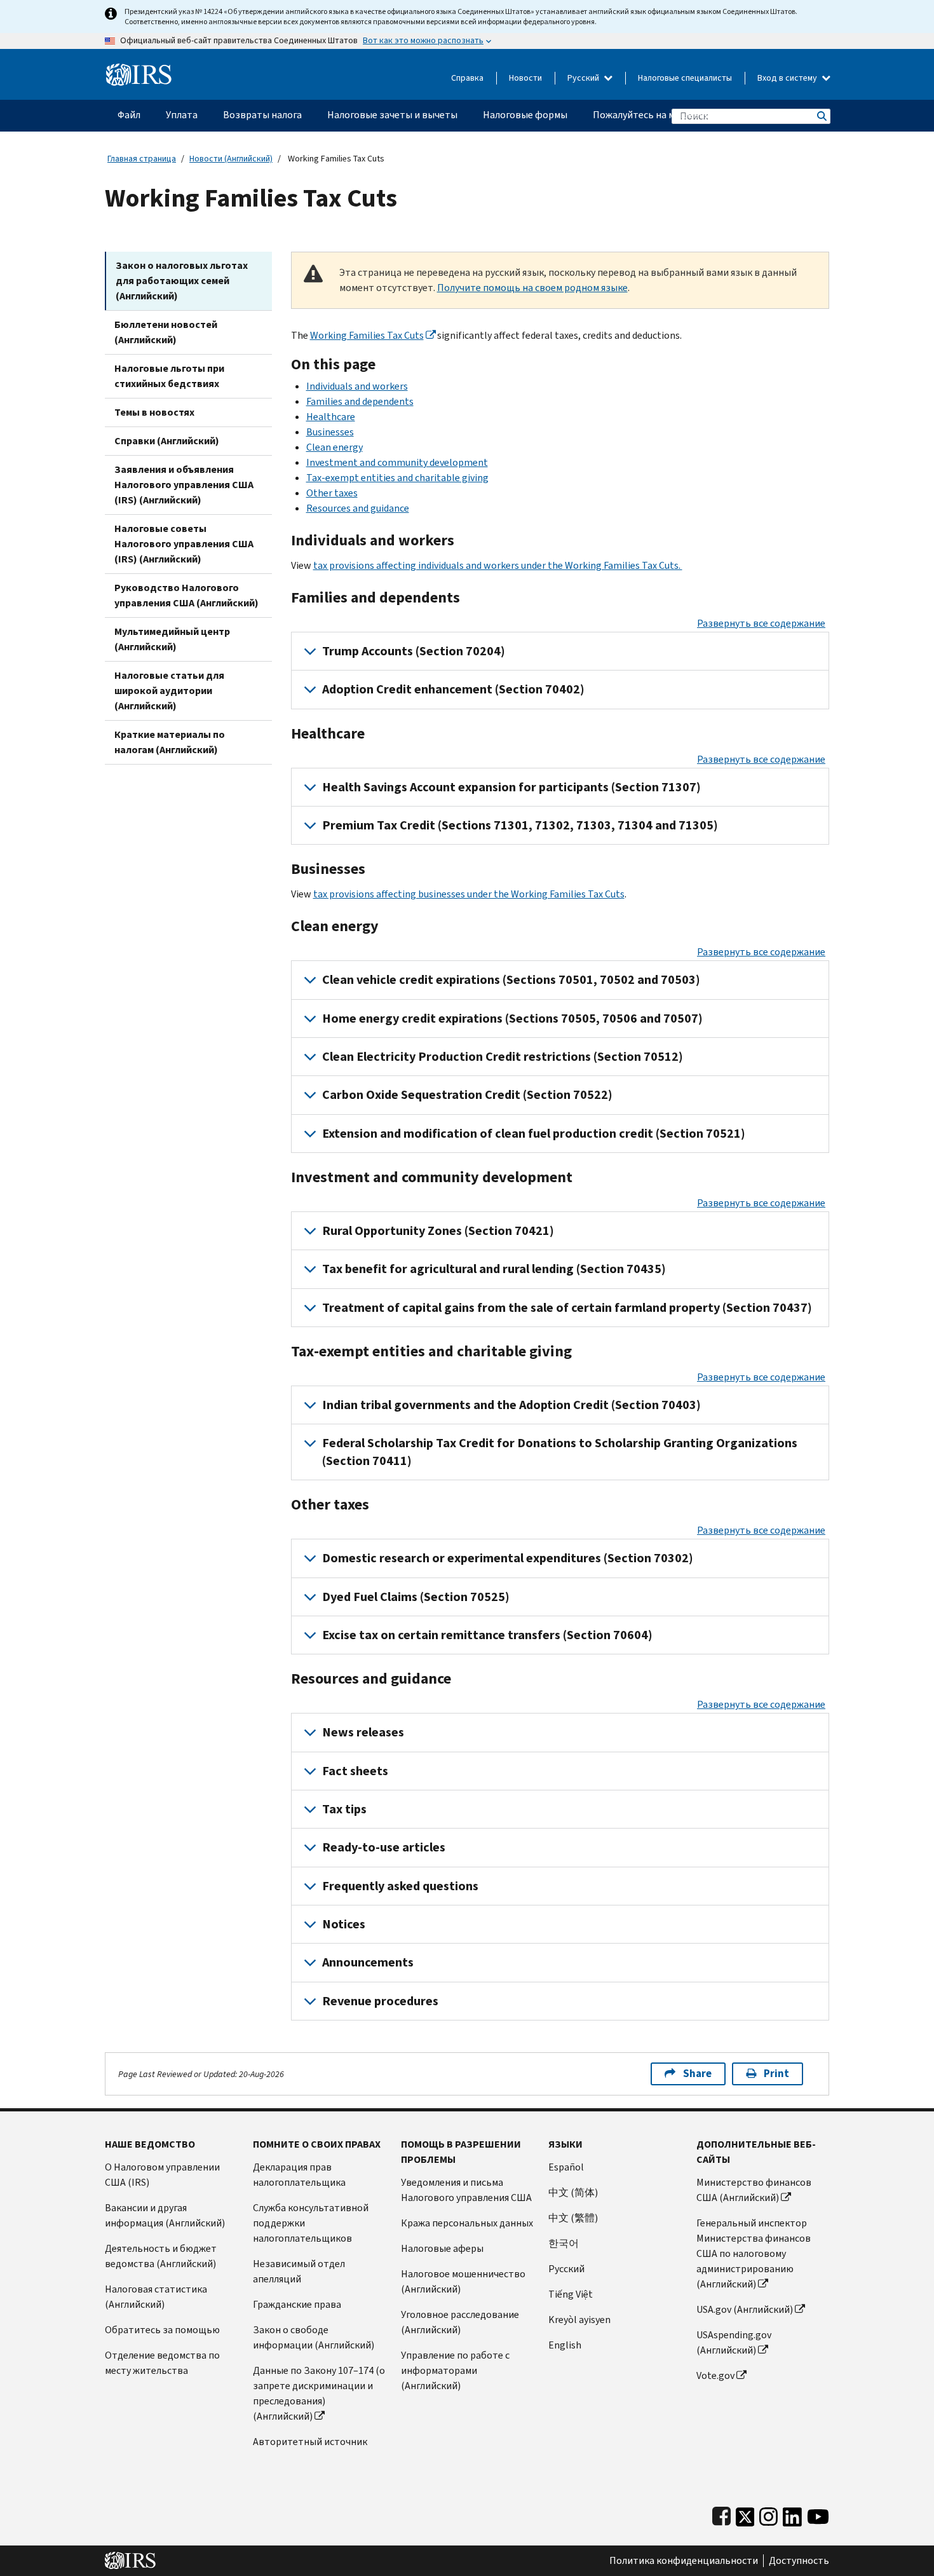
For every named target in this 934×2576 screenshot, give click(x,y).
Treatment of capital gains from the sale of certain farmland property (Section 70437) (567, 1308)
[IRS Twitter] (745, 2514)
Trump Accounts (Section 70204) (414, 651)
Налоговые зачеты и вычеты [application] (392, 115)
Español (566, 2167)
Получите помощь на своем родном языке (532, 288)
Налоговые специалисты (685, 78)
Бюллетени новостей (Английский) (166, 332)
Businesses (330, 432)
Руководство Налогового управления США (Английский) (186, 595)
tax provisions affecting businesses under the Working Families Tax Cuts (469, 894)
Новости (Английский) (231, 159)
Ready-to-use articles (384, 1847)
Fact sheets (355, 1771)
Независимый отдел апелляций (299, 2271)
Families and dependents (360, 401)
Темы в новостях (154, 412)
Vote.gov (715, 2375)
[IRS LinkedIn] (792, 2514)
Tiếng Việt (571, 2294)
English (565, 2345)
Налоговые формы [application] (525, 115)
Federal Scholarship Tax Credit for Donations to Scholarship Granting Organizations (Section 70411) (560, 1452)
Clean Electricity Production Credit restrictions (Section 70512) (503, 1057)
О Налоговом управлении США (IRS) (162, 2175)
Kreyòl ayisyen (579, 2320)
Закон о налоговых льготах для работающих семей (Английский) (182, 281)
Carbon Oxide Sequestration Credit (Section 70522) (467, 1095)
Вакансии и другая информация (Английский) (165, 2215)
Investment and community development (397, 462)
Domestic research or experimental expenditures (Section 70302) (508, 1558)
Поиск (821, 116)
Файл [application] (129, 115)
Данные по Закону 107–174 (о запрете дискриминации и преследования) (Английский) (319, 2393)
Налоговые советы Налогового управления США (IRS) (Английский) (184, 544)
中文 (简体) (573, 2192)
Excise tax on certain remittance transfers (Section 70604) (487, 1635)
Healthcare (331, 417)
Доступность (799, 2561)
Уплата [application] (182, 115)
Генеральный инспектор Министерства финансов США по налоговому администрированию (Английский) (754, 2253)
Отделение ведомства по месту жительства (162, 2363)
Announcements (368, 1962)
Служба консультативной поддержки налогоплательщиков (311, 2223)
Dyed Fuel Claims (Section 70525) (416, 1597)
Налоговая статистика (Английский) (156, 2297)
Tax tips (344, 1809)
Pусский (566, 2269)
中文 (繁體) (573, 2218)
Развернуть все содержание (761, 623)
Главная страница (142, 159)
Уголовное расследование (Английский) (460, 2322)
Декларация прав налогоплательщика (299, 2175)
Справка (467, 78)
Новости (525, 78)
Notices (344, 1924)
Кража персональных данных (467, 2223)
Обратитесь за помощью (162, 2330)
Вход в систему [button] (788, 78)
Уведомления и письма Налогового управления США (466, 2190)
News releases (363, 1732)
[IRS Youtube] (818, 2514)
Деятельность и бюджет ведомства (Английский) (161, 2256)
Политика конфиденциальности (684, 2561)
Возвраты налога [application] (262, 115)
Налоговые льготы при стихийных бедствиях (169, 376)
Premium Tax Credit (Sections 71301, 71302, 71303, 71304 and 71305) (520, 825)
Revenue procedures (380, 2001)
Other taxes (332, 493)
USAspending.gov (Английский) (734, 2342)
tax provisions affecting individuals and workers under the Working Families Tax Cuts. (498, 565)
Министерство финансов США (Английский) (754, 2190)
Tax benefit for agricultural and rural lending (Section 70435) (494, 1269)
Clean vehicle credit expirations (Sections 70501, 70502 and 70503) (511, 980)
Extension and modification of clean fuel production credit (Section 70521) (534, 1134)
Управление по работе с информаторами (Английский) (455, 2370)
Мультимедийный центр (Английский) (172, 639)
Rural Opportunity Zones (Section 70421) (438, 1231)
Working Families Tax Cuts (367, 335)
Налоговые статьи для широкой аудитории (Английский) (169, 691)
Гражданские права (297, 2304)
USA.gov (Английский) (745, 2309)
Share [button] (697, 2074)
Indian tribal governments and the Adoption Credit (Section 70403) (511, 1405)
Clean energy (335, 447)
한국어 (564, 2243)
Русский (584, 78)
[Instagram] (768, 2514)
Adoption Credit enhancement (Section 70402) (453, 689)
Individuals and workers (357, 386)
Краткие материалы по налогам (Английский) (170, 742)
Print (776, 2074)
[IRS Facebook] (721, 2514)
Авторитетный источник (310, 2442)
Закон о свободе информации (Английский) (314, 2337)
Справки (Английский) (167, 441)
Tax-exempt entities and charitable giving (397, 478)
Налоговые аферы (442, 2248)
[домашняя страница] (139, 70)
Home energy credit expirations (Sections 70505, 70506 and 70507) (512, 1019)
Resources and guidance (358, 508)
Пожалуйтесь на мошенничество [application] (667, 115)
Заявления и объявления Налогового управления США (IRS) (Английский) (184, 485)
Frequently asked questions (400, 1886)
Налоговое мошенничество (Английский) (463, 2281)
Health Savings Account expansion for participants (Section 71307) (511, 787)
